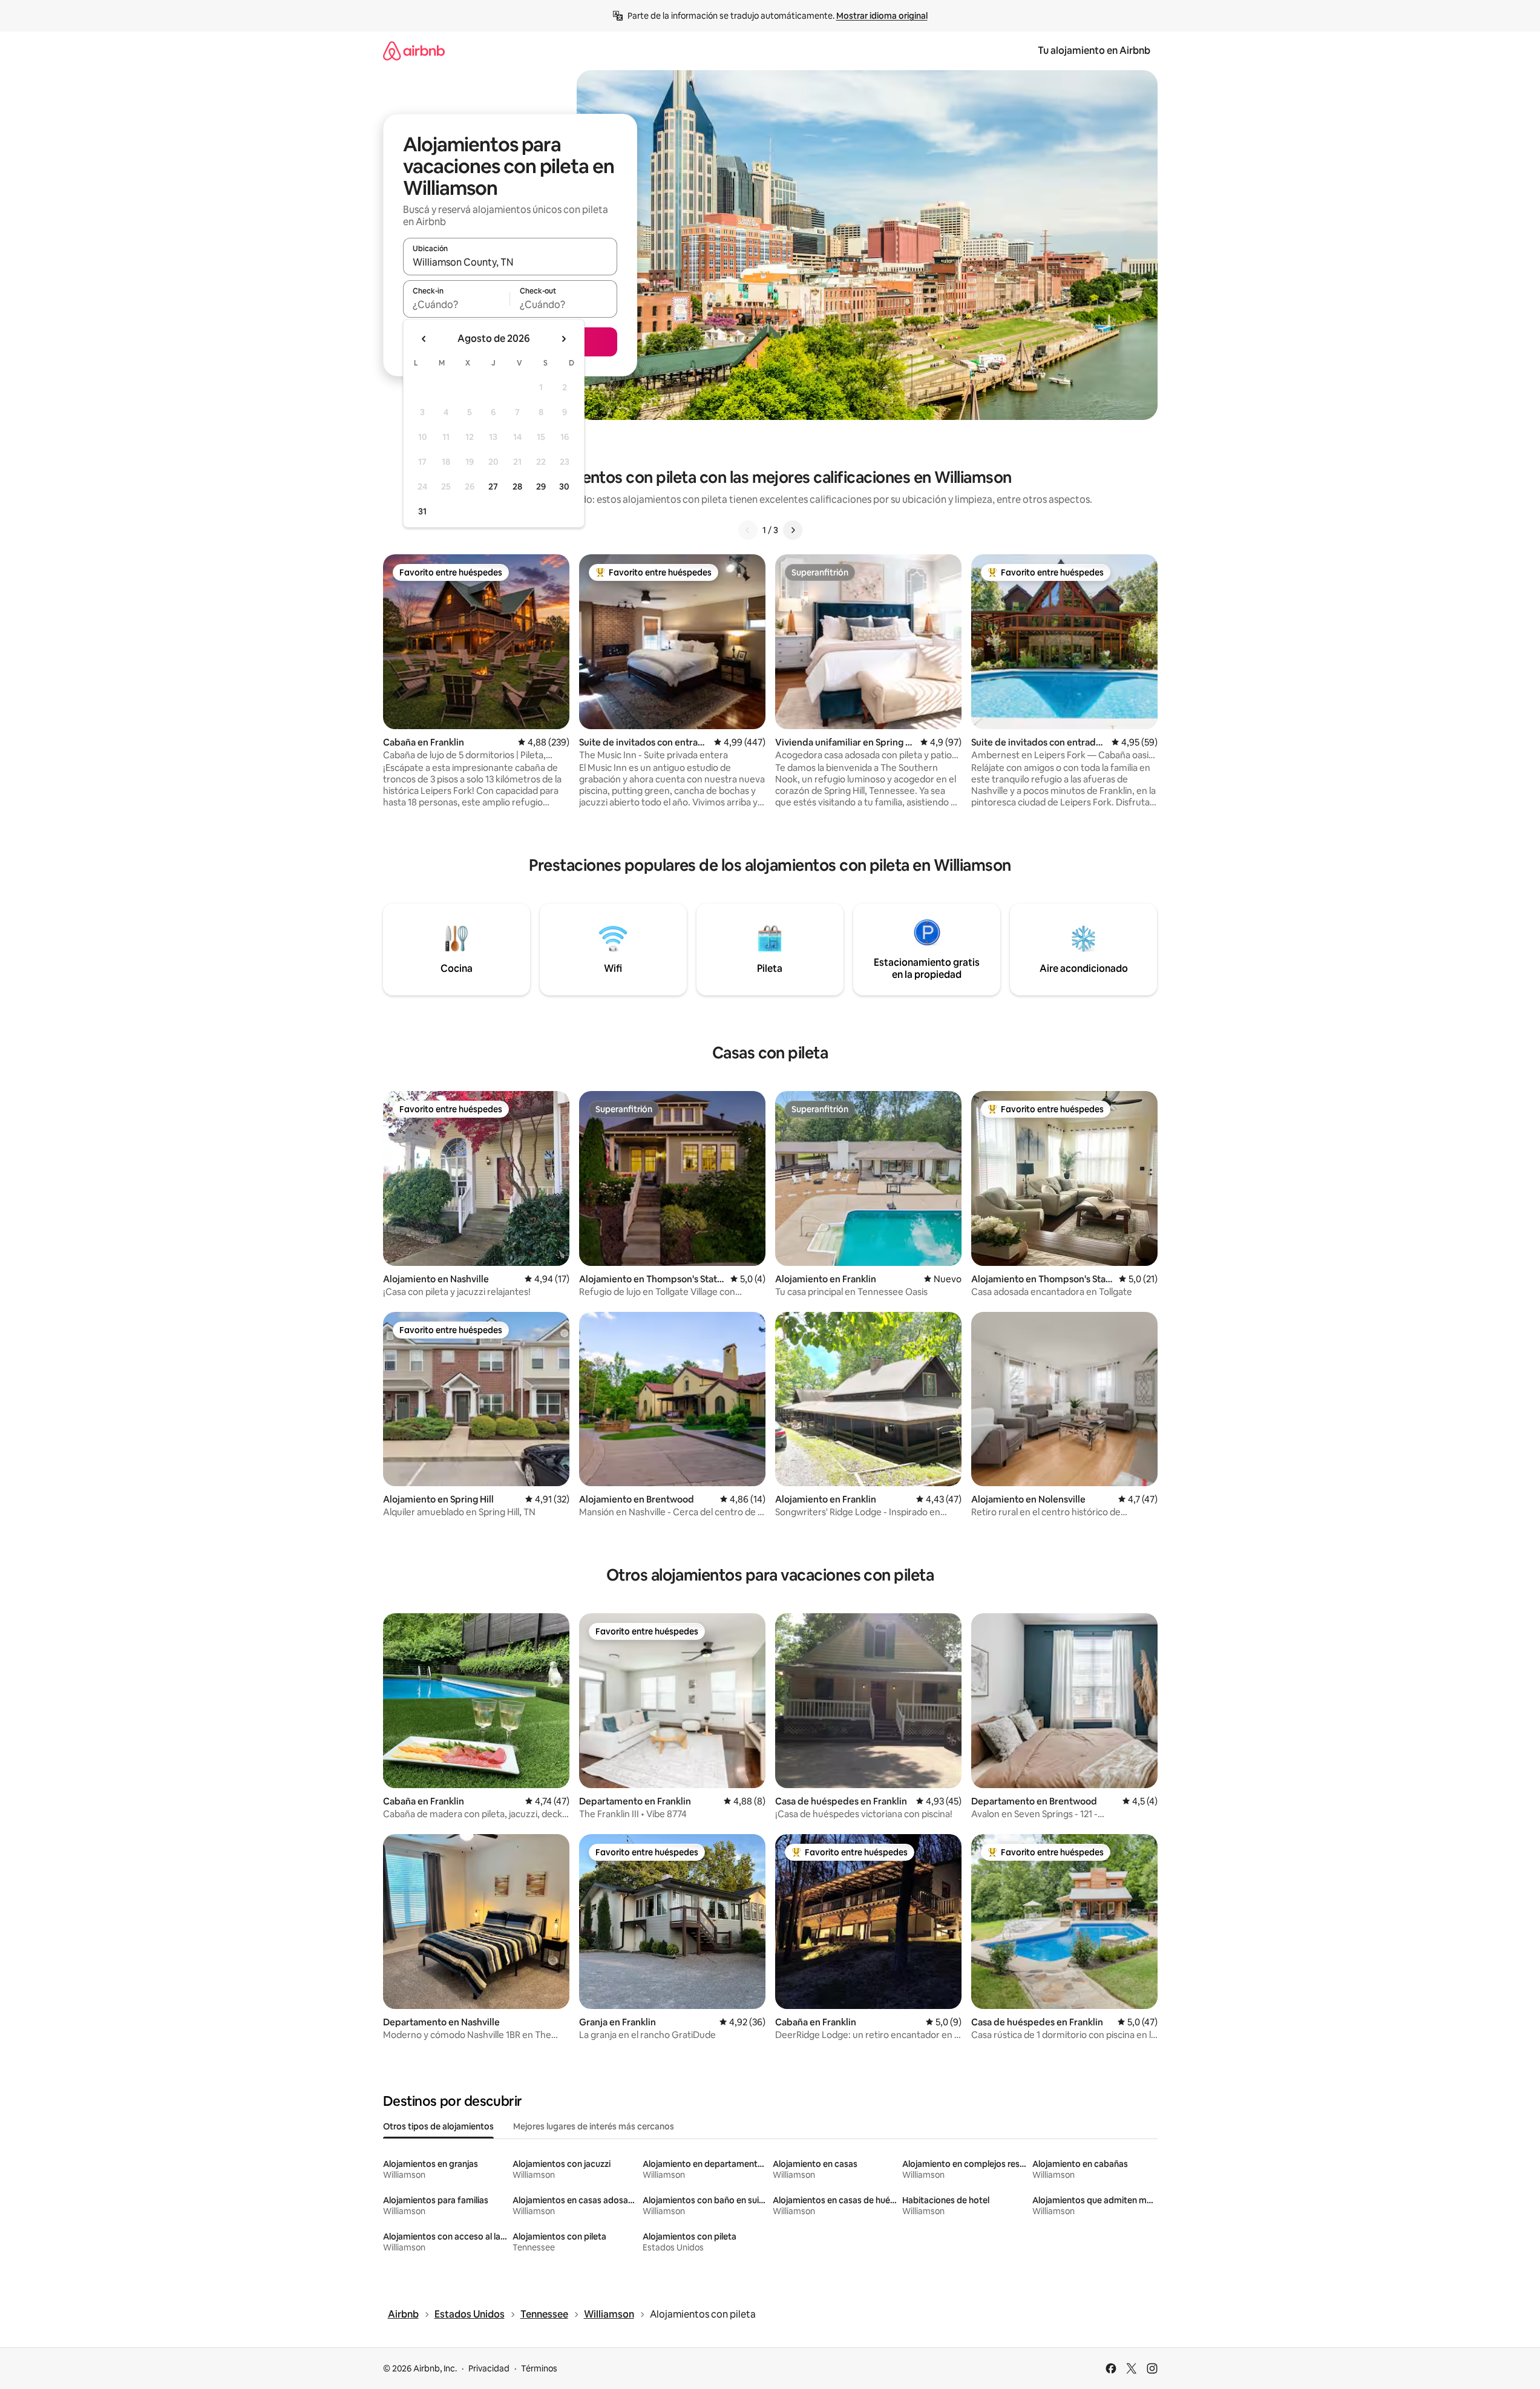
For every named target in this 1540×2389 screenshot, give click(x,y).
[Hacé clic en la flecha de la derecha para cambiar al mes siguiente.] (563, 339)
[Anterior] (748, 530)
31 (422, 511)
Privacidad (489, 2368)
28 (517, 487)
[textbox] (457, 304)
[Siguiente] (793, 530)
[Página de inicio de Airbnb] (414, 51)
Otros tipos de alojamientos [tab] (438, 2126)
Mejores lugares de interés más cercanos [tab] (594, 2126)
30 (564, 487)
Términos (539, 2368)
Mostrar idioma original (882, 16)
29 (541, 487)
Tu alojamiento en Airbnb (1094, 51)
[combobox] (510, 262)
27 (493, 487)
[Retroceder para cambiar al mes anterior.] (424, 339)
